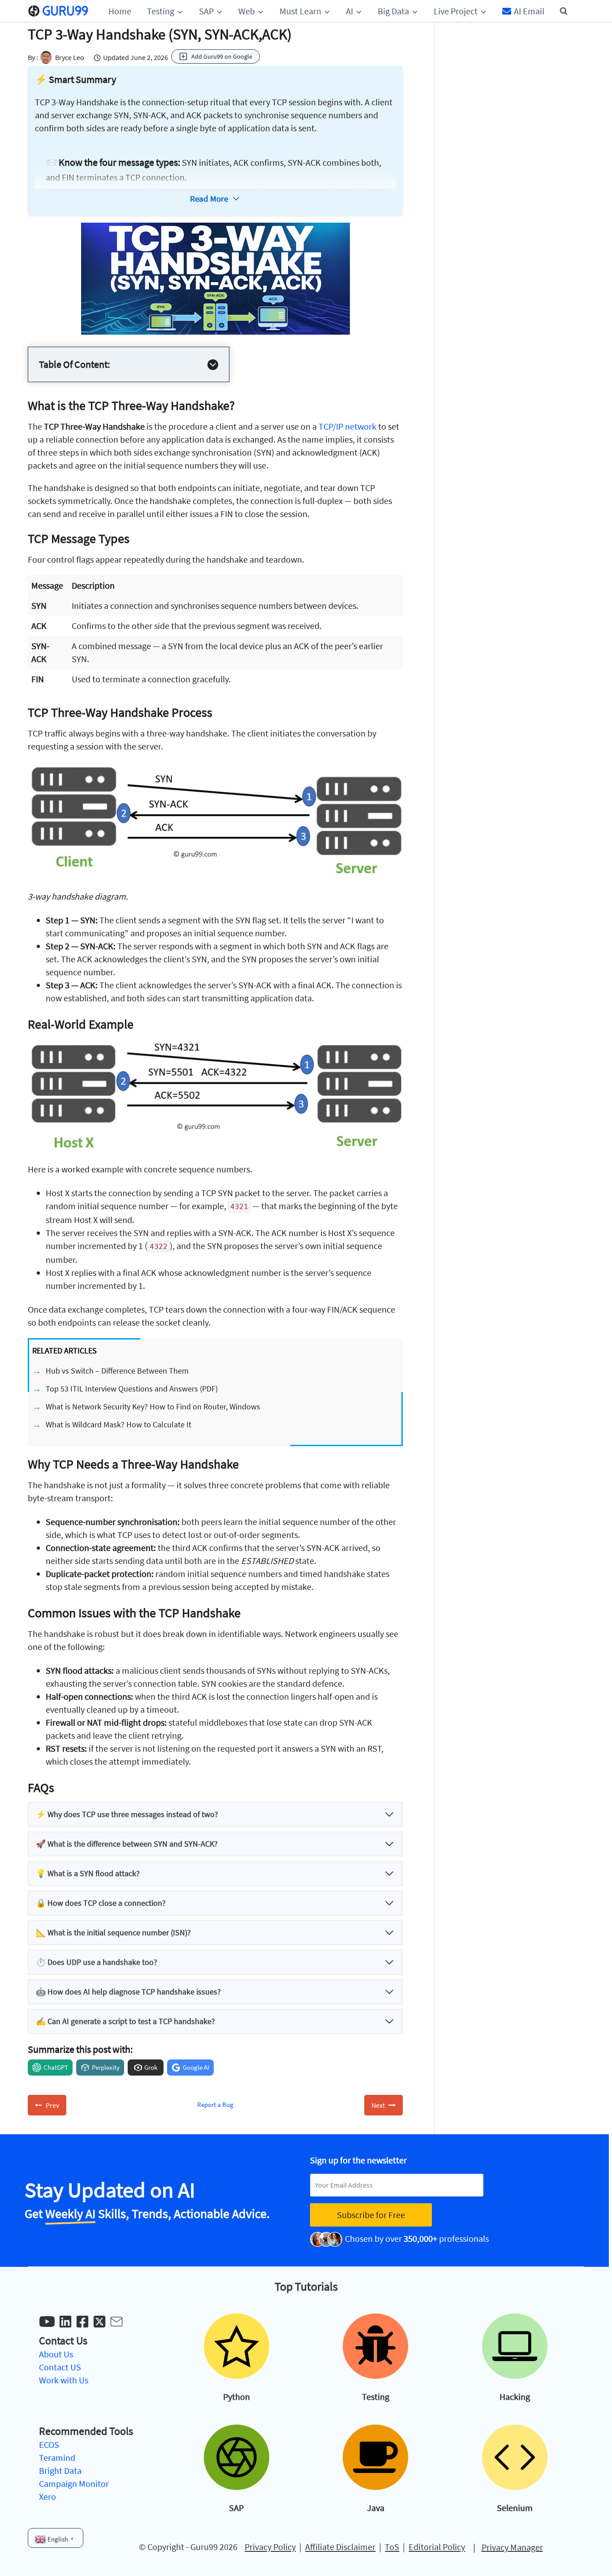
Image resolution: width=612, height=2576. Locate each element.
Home (120, 11)
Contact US (60, 2367)
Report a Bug (215, 2104)
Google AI (196, 2067)
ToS (392, 2547)
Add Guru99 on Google (222, 56)
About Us (56, 2354)
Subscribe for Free (371, 2215)
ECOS (49, 2445)
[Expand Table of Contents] (213, 365)
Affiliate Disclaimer (340, 2547)
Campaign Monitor (74, 2483)
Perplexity (106, 2067)
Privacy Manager (512, 2547)
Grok (151, 2067)
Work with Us (64, 2380)
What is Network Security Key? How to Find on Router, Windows (153, 1406)
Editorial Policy (437, 2547)
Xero (47, 2496)
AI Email (529, 11)
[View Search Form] (564, 11)
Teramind (57, 2458)
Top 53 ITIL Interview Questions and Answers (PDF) (132, 1389)
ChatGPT (56, 2067)
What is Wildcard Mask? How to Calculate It (119, 1424)
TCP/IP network (347, 426)
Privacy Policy (270, 2547)
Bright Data (60, 2470)
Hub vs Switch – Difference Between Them (117, 1371)
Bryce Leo (70, 57)
